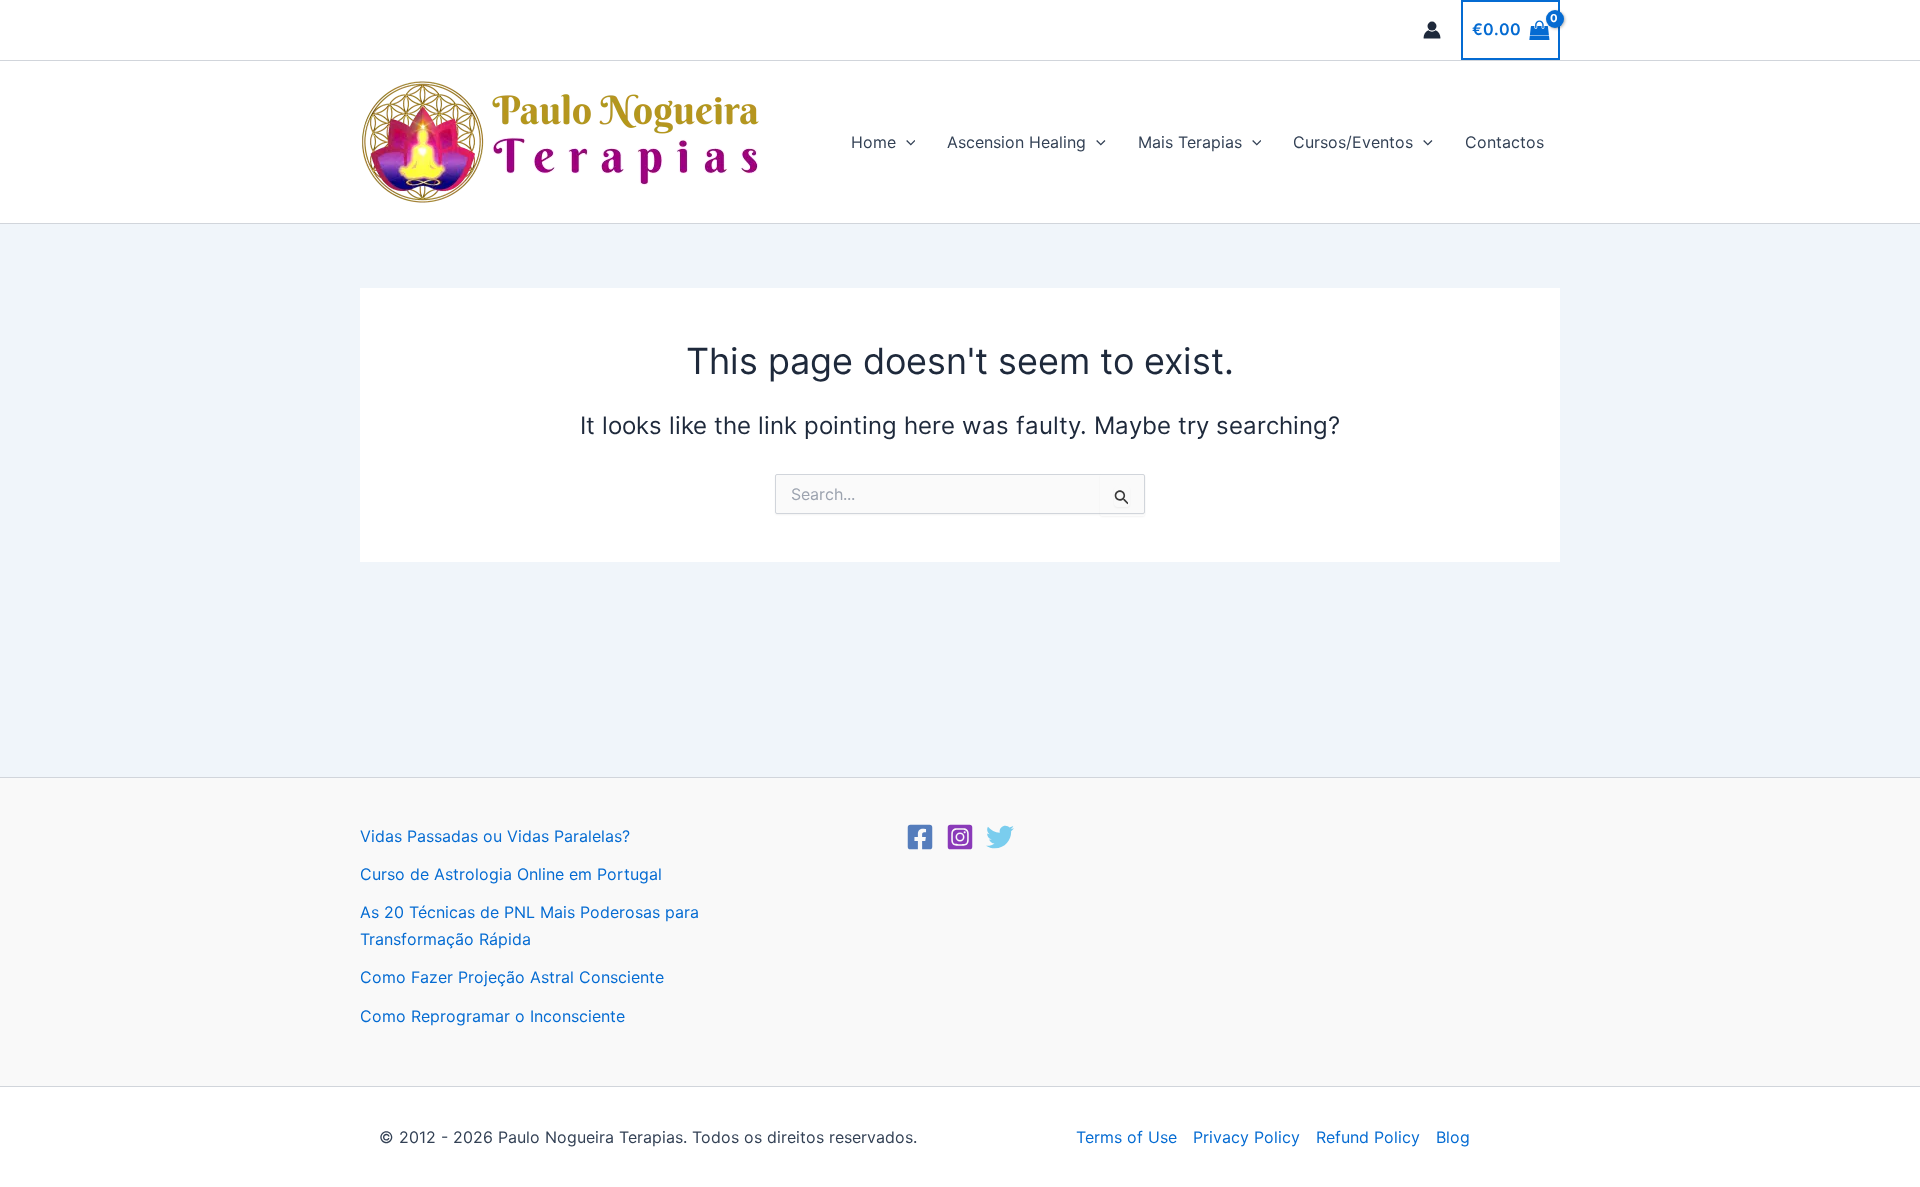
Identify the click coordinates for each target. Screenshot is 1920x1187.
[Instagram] (960, 837)
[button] (906, 142)
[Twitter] (1000, 837)
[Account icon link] (1432, 30)
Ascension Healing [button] (1016, 142)
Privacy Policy (1246, 1137)
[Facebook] (920, 837)
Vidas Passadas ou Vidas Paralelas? (495, 836)
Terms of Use (1126, 1137)
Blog (1453, 1137)
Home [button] (873, 142)
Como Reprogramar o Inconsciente (492, 1016)
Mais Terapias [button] (1190, 142)
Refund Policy (1368, 1137)
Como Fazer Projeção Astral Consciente (512, 977)
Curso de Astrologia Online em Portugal (511, 874)
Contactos (1504, 142)
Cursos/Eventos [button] (1353, 142)
